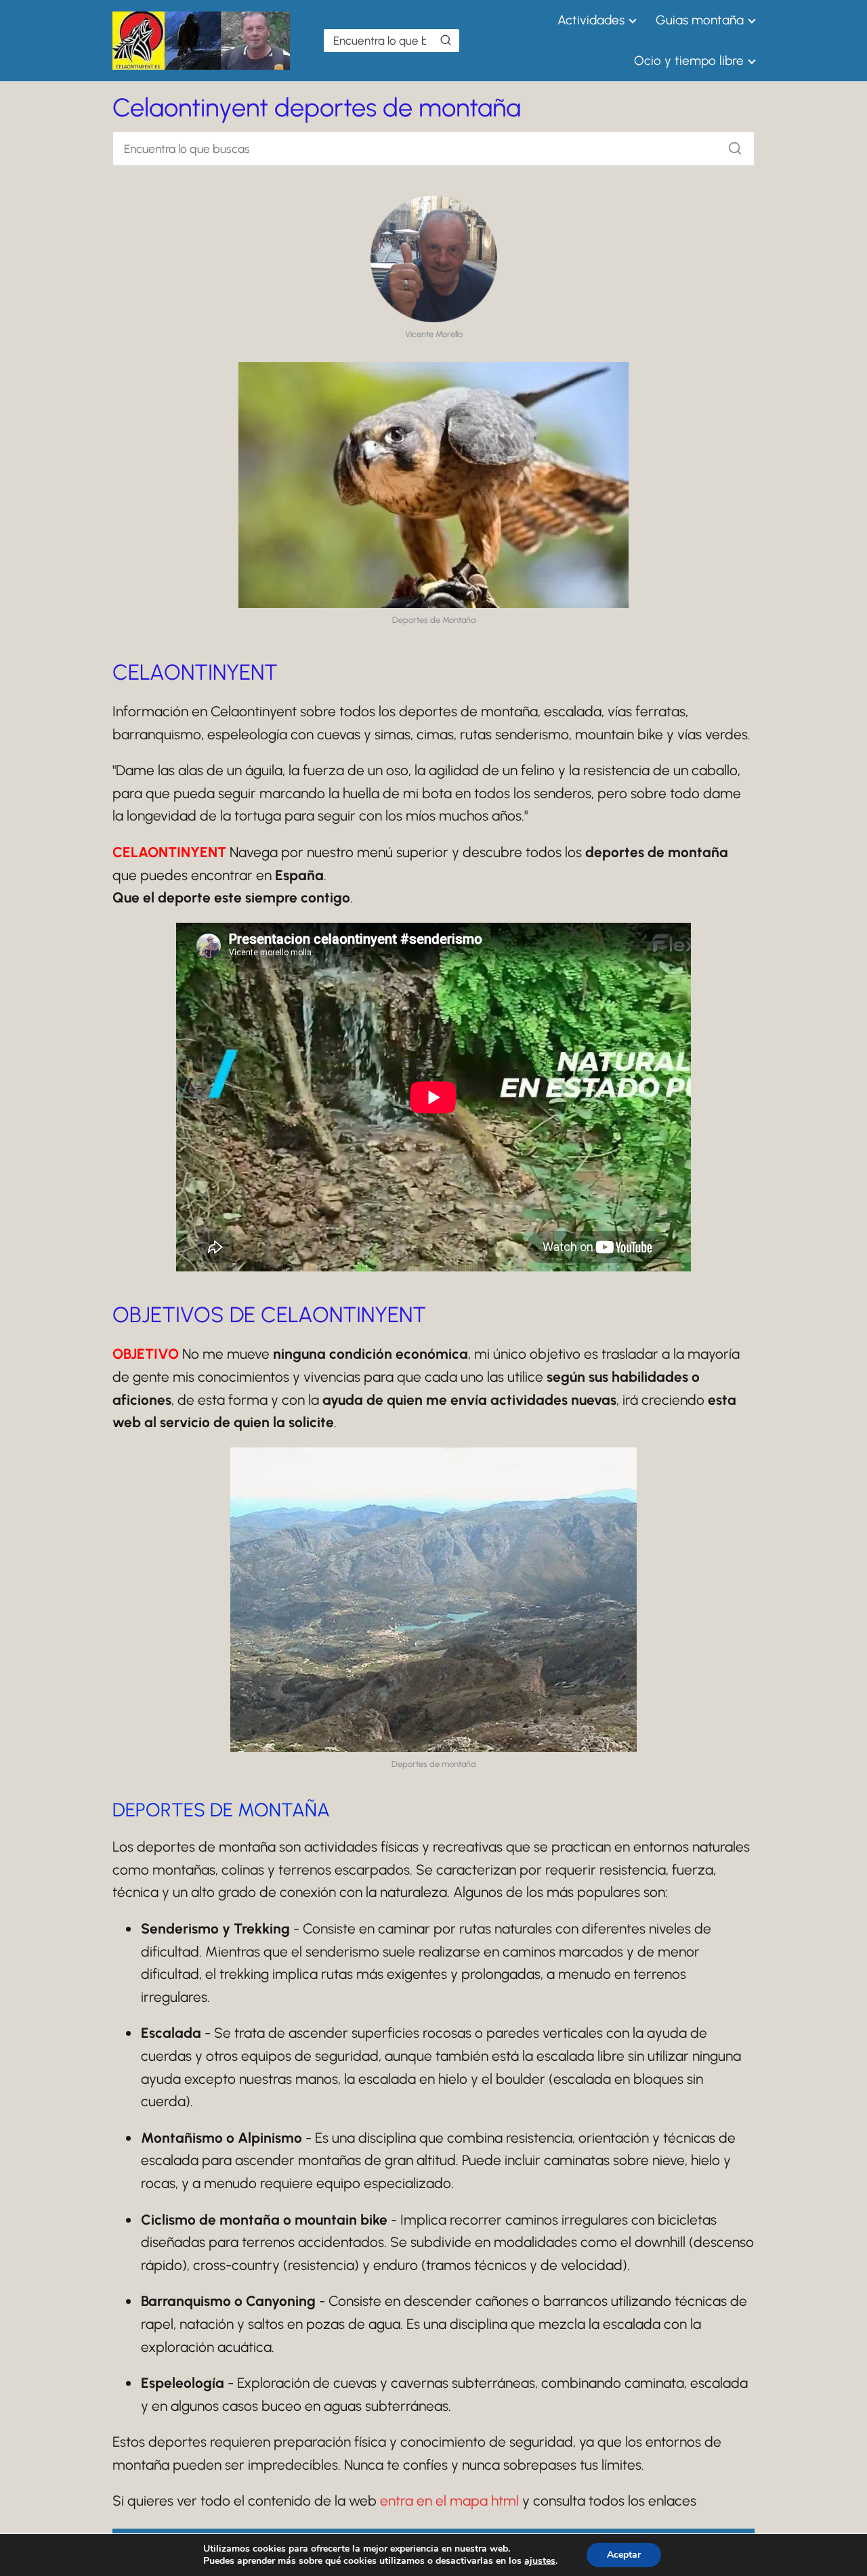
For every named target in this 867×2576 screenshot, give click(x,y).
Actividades (591, 20)
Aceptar (624, 2555)
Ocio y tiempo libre (689, 61)
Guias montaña (700, 20)
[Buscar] (446, 40)
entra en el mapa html (449, 2501)
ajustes (540, 2561)
